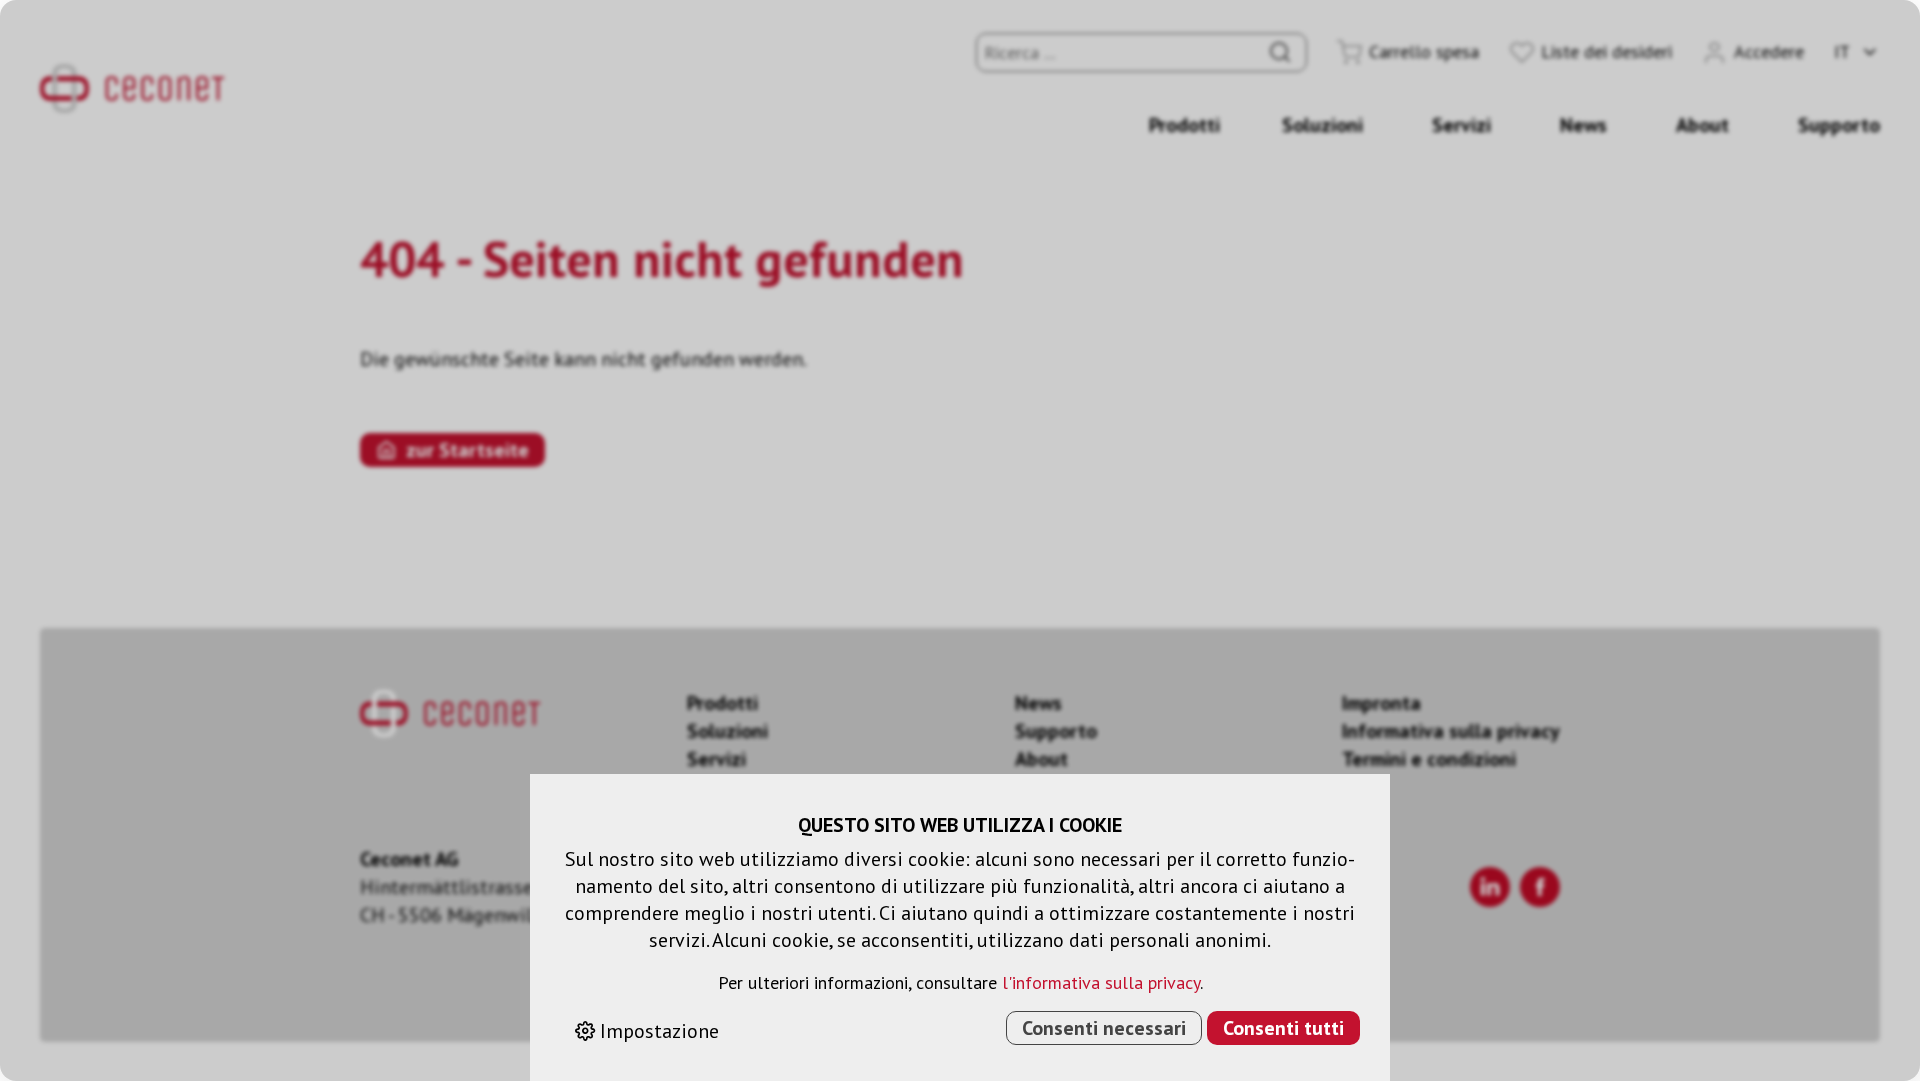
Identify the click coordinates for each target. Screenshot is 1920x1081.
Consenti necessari (1104, 1028)
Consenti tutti (1283, 1028)
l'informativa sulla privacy (1101, 982)
